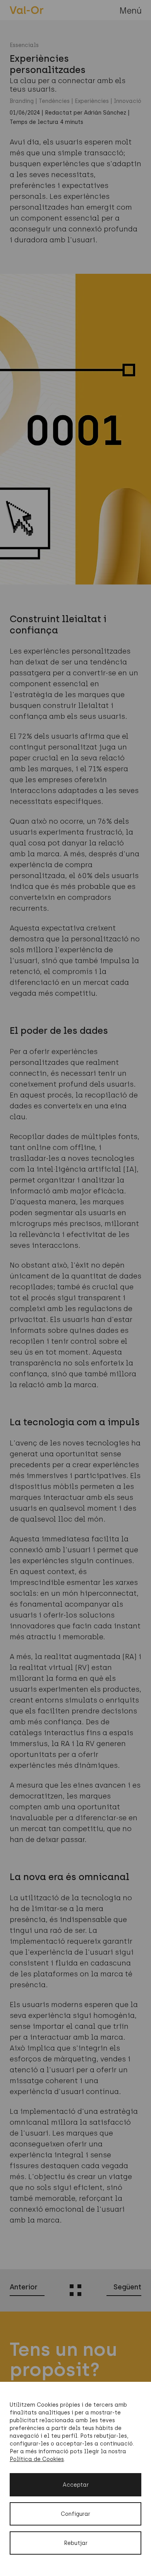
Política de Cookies (37, 2459)
